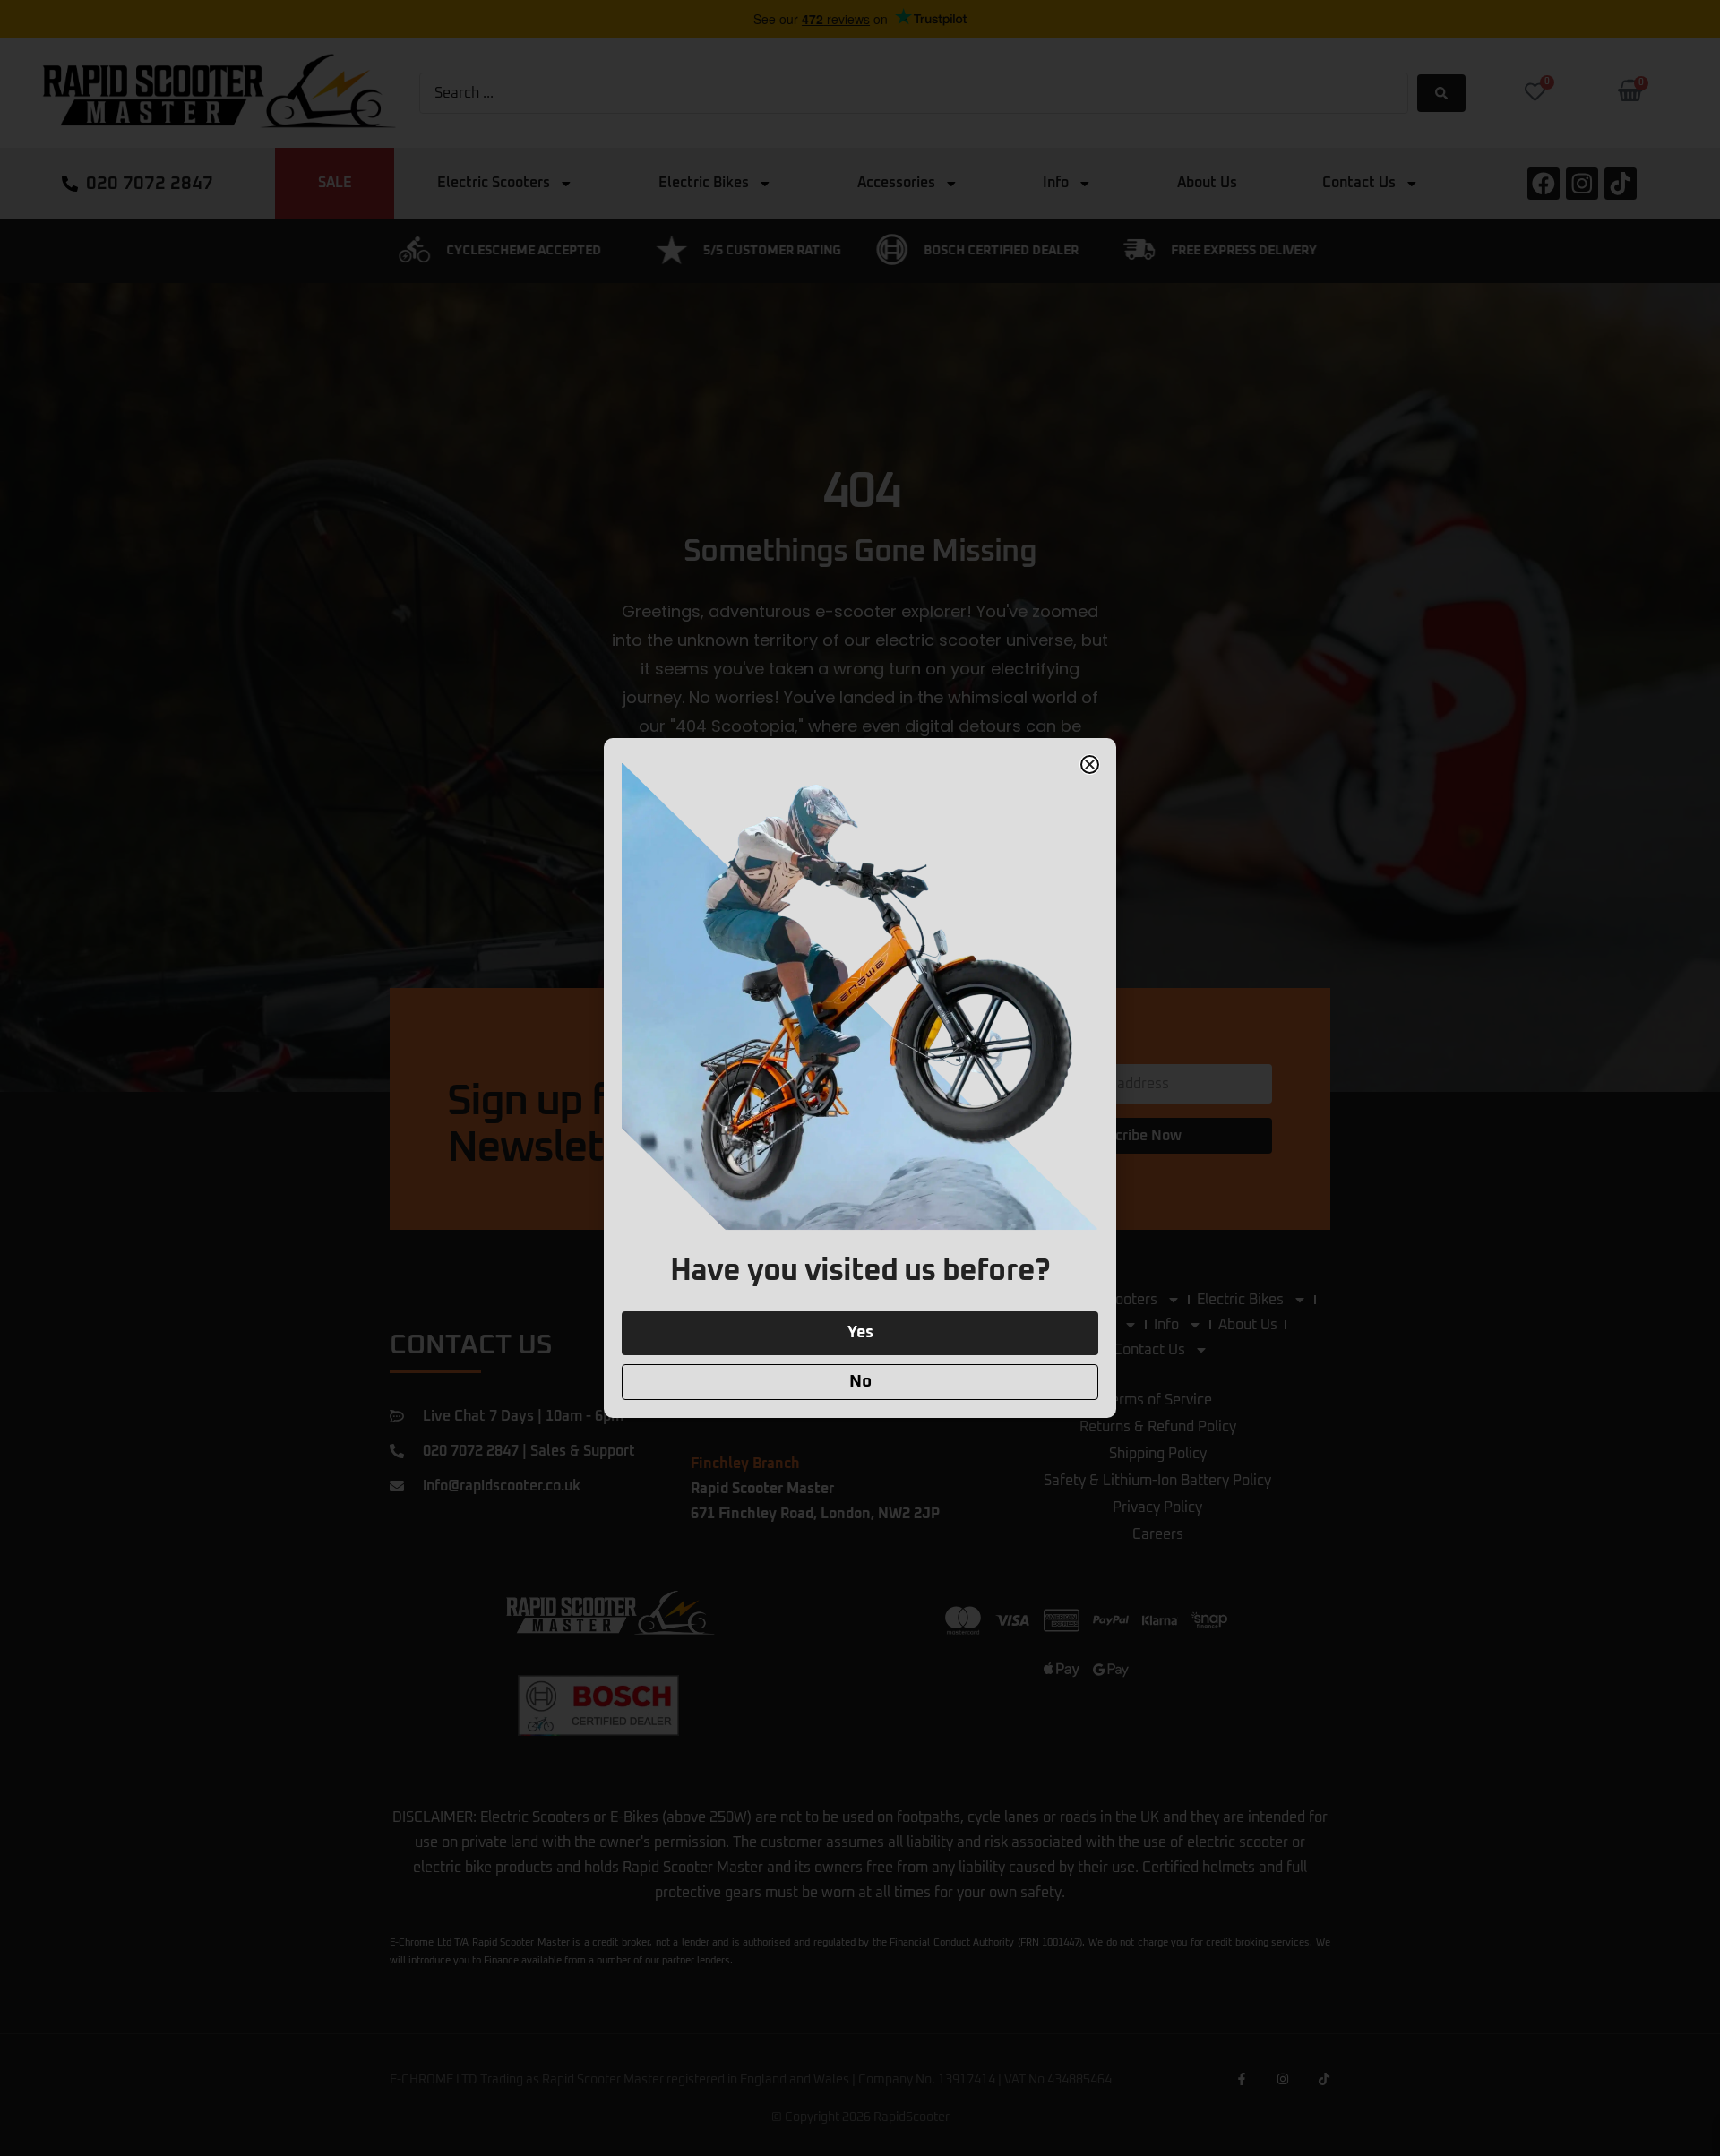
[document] (860, 1078)
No (860, 1382)
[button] (1090, 764)
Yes (860, 1333)
